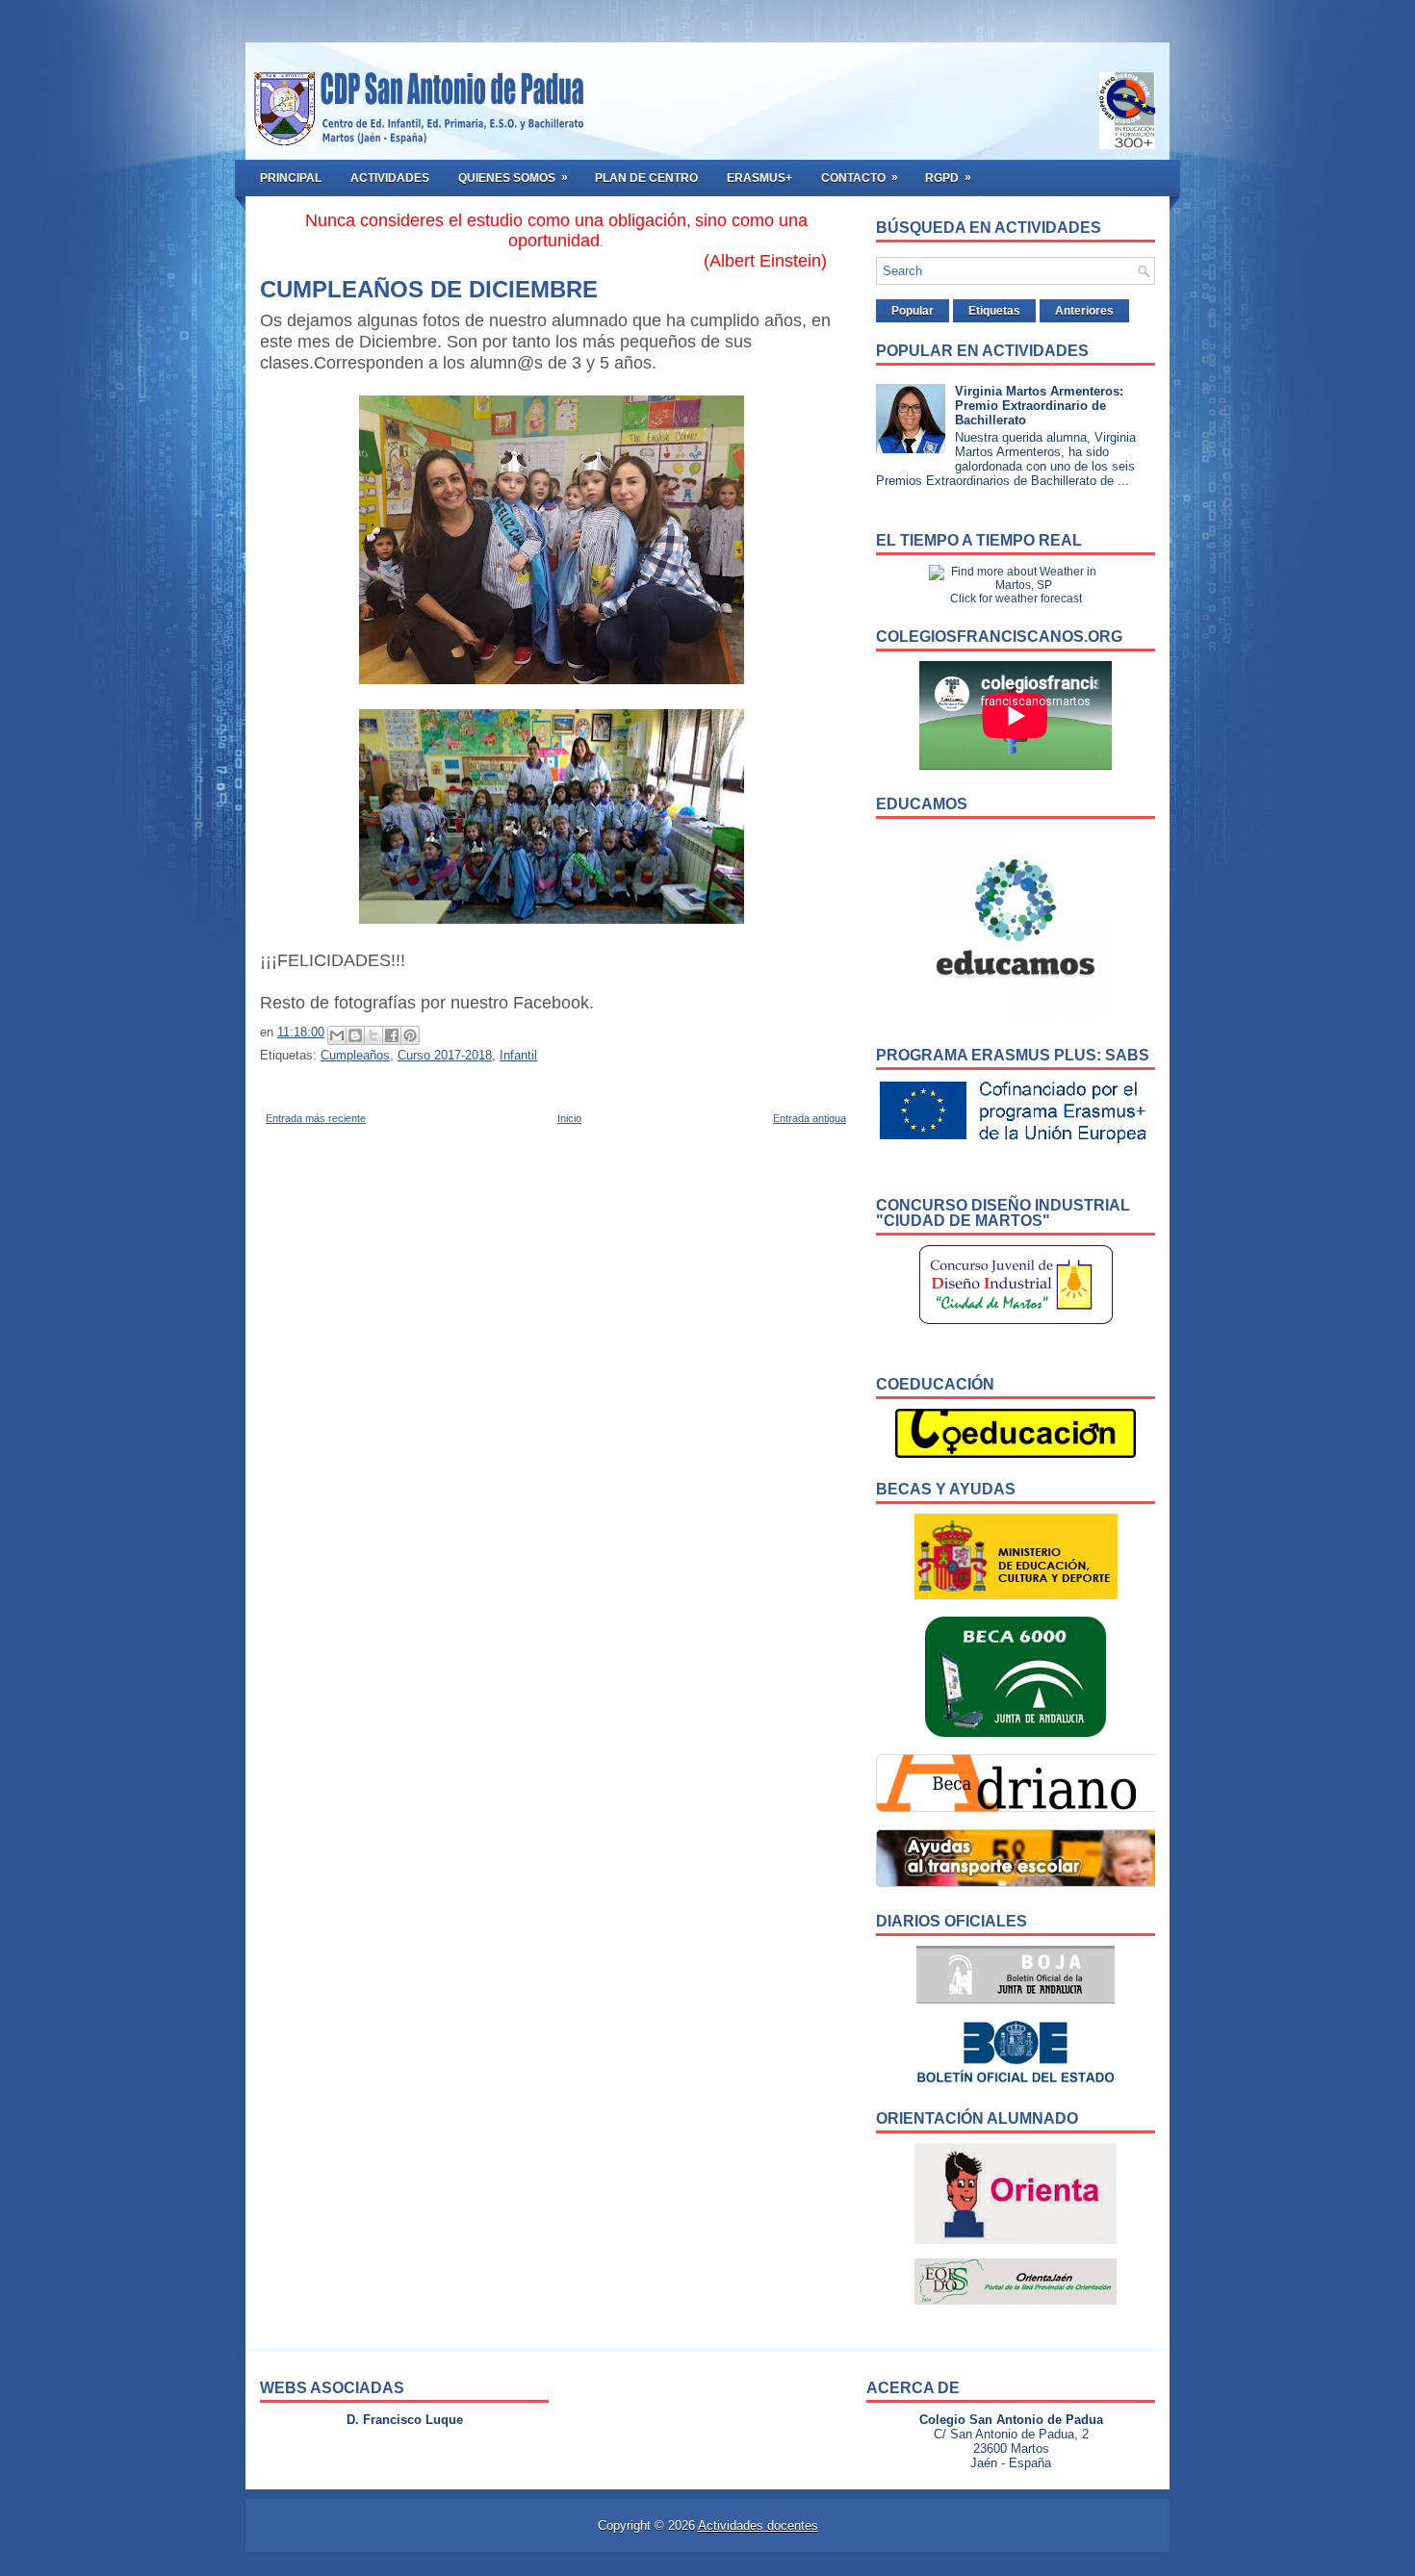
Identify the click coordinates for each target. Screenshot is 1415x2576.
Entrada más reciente (316, 1118)
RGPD (948, 178)
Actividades (390, 178)
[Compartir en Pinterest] (410, 1035)
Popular (913, 311)
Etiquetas (994, 311)
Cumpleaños (355, 1055)
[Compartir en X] (373, 1035)
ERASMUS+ (759, 178)
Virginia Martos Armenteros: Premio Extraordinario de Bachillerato (1039, 406)
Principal (291, 178)
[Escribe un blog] (355, 1035)
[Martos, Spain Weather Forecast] (1016, 585)
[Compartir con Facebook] (392, 1035)
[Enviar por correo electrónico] (337, 1035)
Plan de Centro (646, 178)
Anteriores (1084, 311)
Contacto (860, 178)
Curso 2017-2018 (445, 1055)
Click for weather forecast (1016, 599)
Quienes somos (513, 178)
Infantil (518, 1055)
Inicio (569, 1118)
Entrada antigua (810, 1118)
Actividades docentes (758, 2525)
